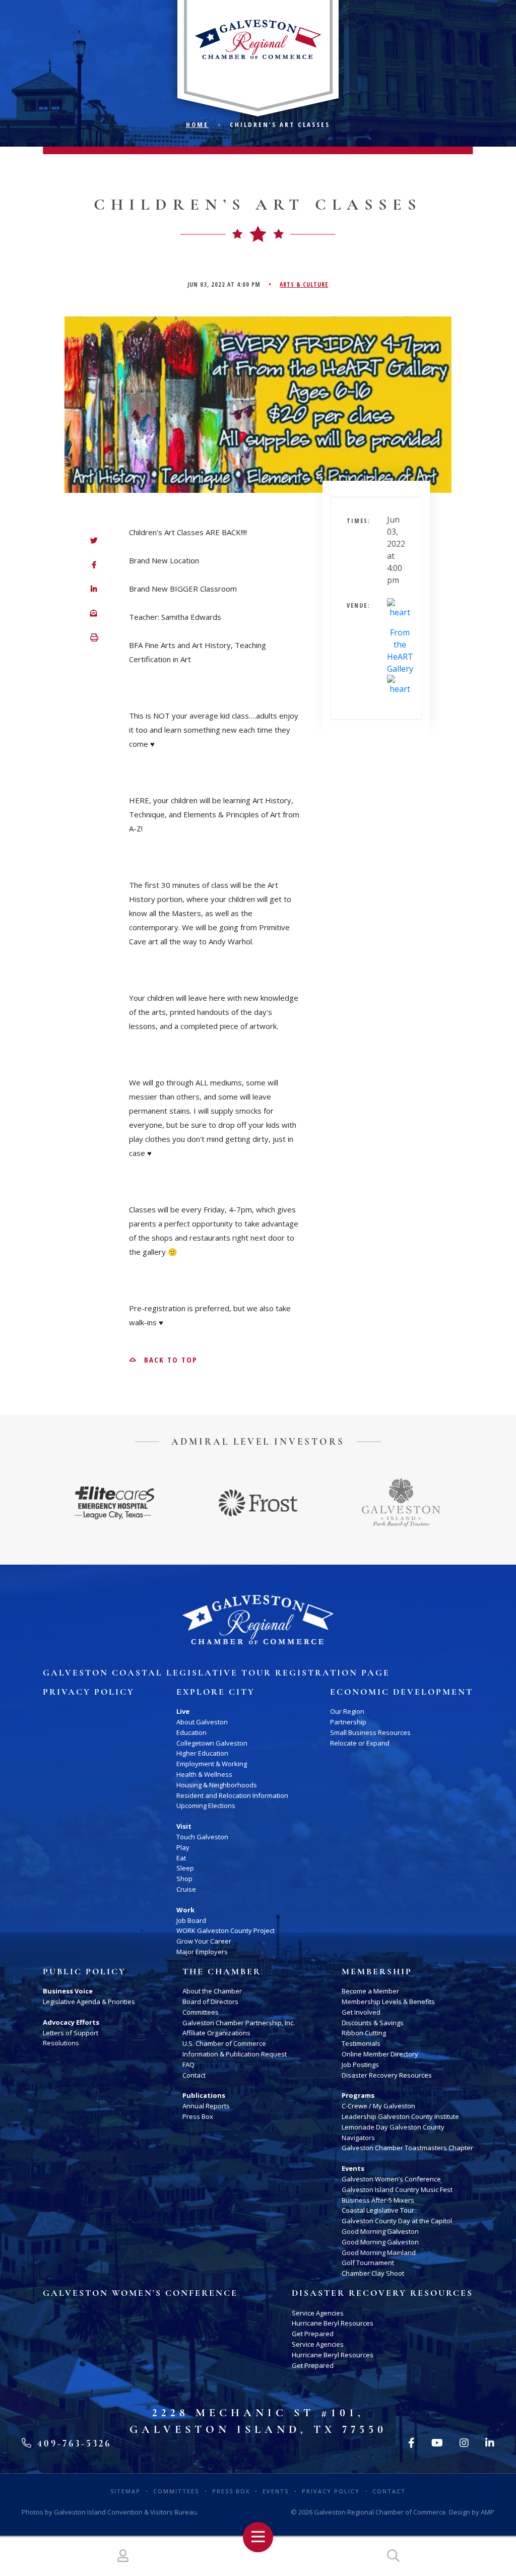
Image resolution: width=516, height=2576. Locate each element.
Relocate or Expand (360, 1743)
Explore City (216, 1692)
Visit (184, 1826)
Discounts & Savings (373, 2023)
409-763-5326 (72, 2443)
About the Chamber (212, 1991)
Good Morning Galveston (380, 2231)
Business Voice (68, 1991)
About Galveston (202, 1722)
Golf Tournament (368, 2263)
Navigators (358, 2138)
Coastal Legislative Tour (378, 2210)
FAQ (188, 2065)
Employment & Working (212, 1764)
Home (197, 124)
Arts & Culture (304, 284)
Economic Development (402, 1692)
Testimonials (361, 2043)
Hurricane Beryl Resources (333, 2323)
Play (183, 1847)
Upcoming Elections (206, 1806)
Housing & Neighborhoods (217, 1785)
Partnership (348, 1722)
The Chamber (222, 1972)
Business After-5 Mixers (378, 2200)
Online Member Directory (380, 2054)
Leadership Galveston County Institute (400, 2116)
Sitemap (125, 2491)
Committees (201, 2012)
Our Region (347, 1711)
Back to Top (169, 1360)
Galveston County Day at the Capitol (397, 2221)
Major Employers (202, 1952)
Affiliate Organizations (216, 2033)
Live (183, 1711)
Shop (184, 1879)
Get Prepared (313, 2334)
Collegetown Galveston (212, 1743)
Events (353, 2168)
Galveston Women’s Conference (391, 2179)
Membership (377, 1972)
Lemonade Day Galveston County (393, 2127)
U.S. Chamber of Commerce (224, 2043)
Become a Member (370, 1991)
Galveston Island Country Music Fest (397, 2189)
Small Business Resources (370, 1732)
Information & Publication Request (235, 2054)
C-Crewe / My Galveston (378, 2106)
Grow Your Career (204, 1941)
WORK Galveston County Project (225, 1930)
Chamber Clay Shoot (373, 2273)
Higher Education (202, 1753)
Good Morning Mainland (379, 2252)
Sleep (185, 1868)
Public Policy (84, 1972)
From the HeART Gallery (400, 651)
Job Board (191, 1920)
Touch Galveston (202, 1837)
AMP (488, 2512)
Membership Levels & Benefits (388, 2002)
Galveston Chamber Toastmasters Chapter (407, 2148)
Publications (204, 2095)
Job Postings (360, 2065)
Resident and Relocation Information (232, 1795)
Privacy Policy (89, 1692)
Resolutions (61, 2043)
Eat (181, 1858)
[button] (94, 638)
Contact (194, 2075)
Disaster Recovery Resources (387, 2075)
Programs (358, 2095)
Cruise (186, 1889)
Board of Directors (210, 2002)
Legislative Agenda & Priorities (89, 2002)
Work (185, 1910)
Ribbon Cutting (364, 2033)
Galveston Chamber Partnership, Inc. (239, 2023)
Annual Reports (206, 2106)
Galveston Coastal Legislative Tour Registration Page (216, 1673)
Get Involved (361, 2012)
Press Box (198, 2116)
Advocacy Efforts (71, 2022)
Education (191, 1732)
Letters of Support (71, 2033)
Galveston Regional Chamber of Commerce (380, 2512)
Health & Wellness (204, 1774)
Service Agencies (318, 2313)
